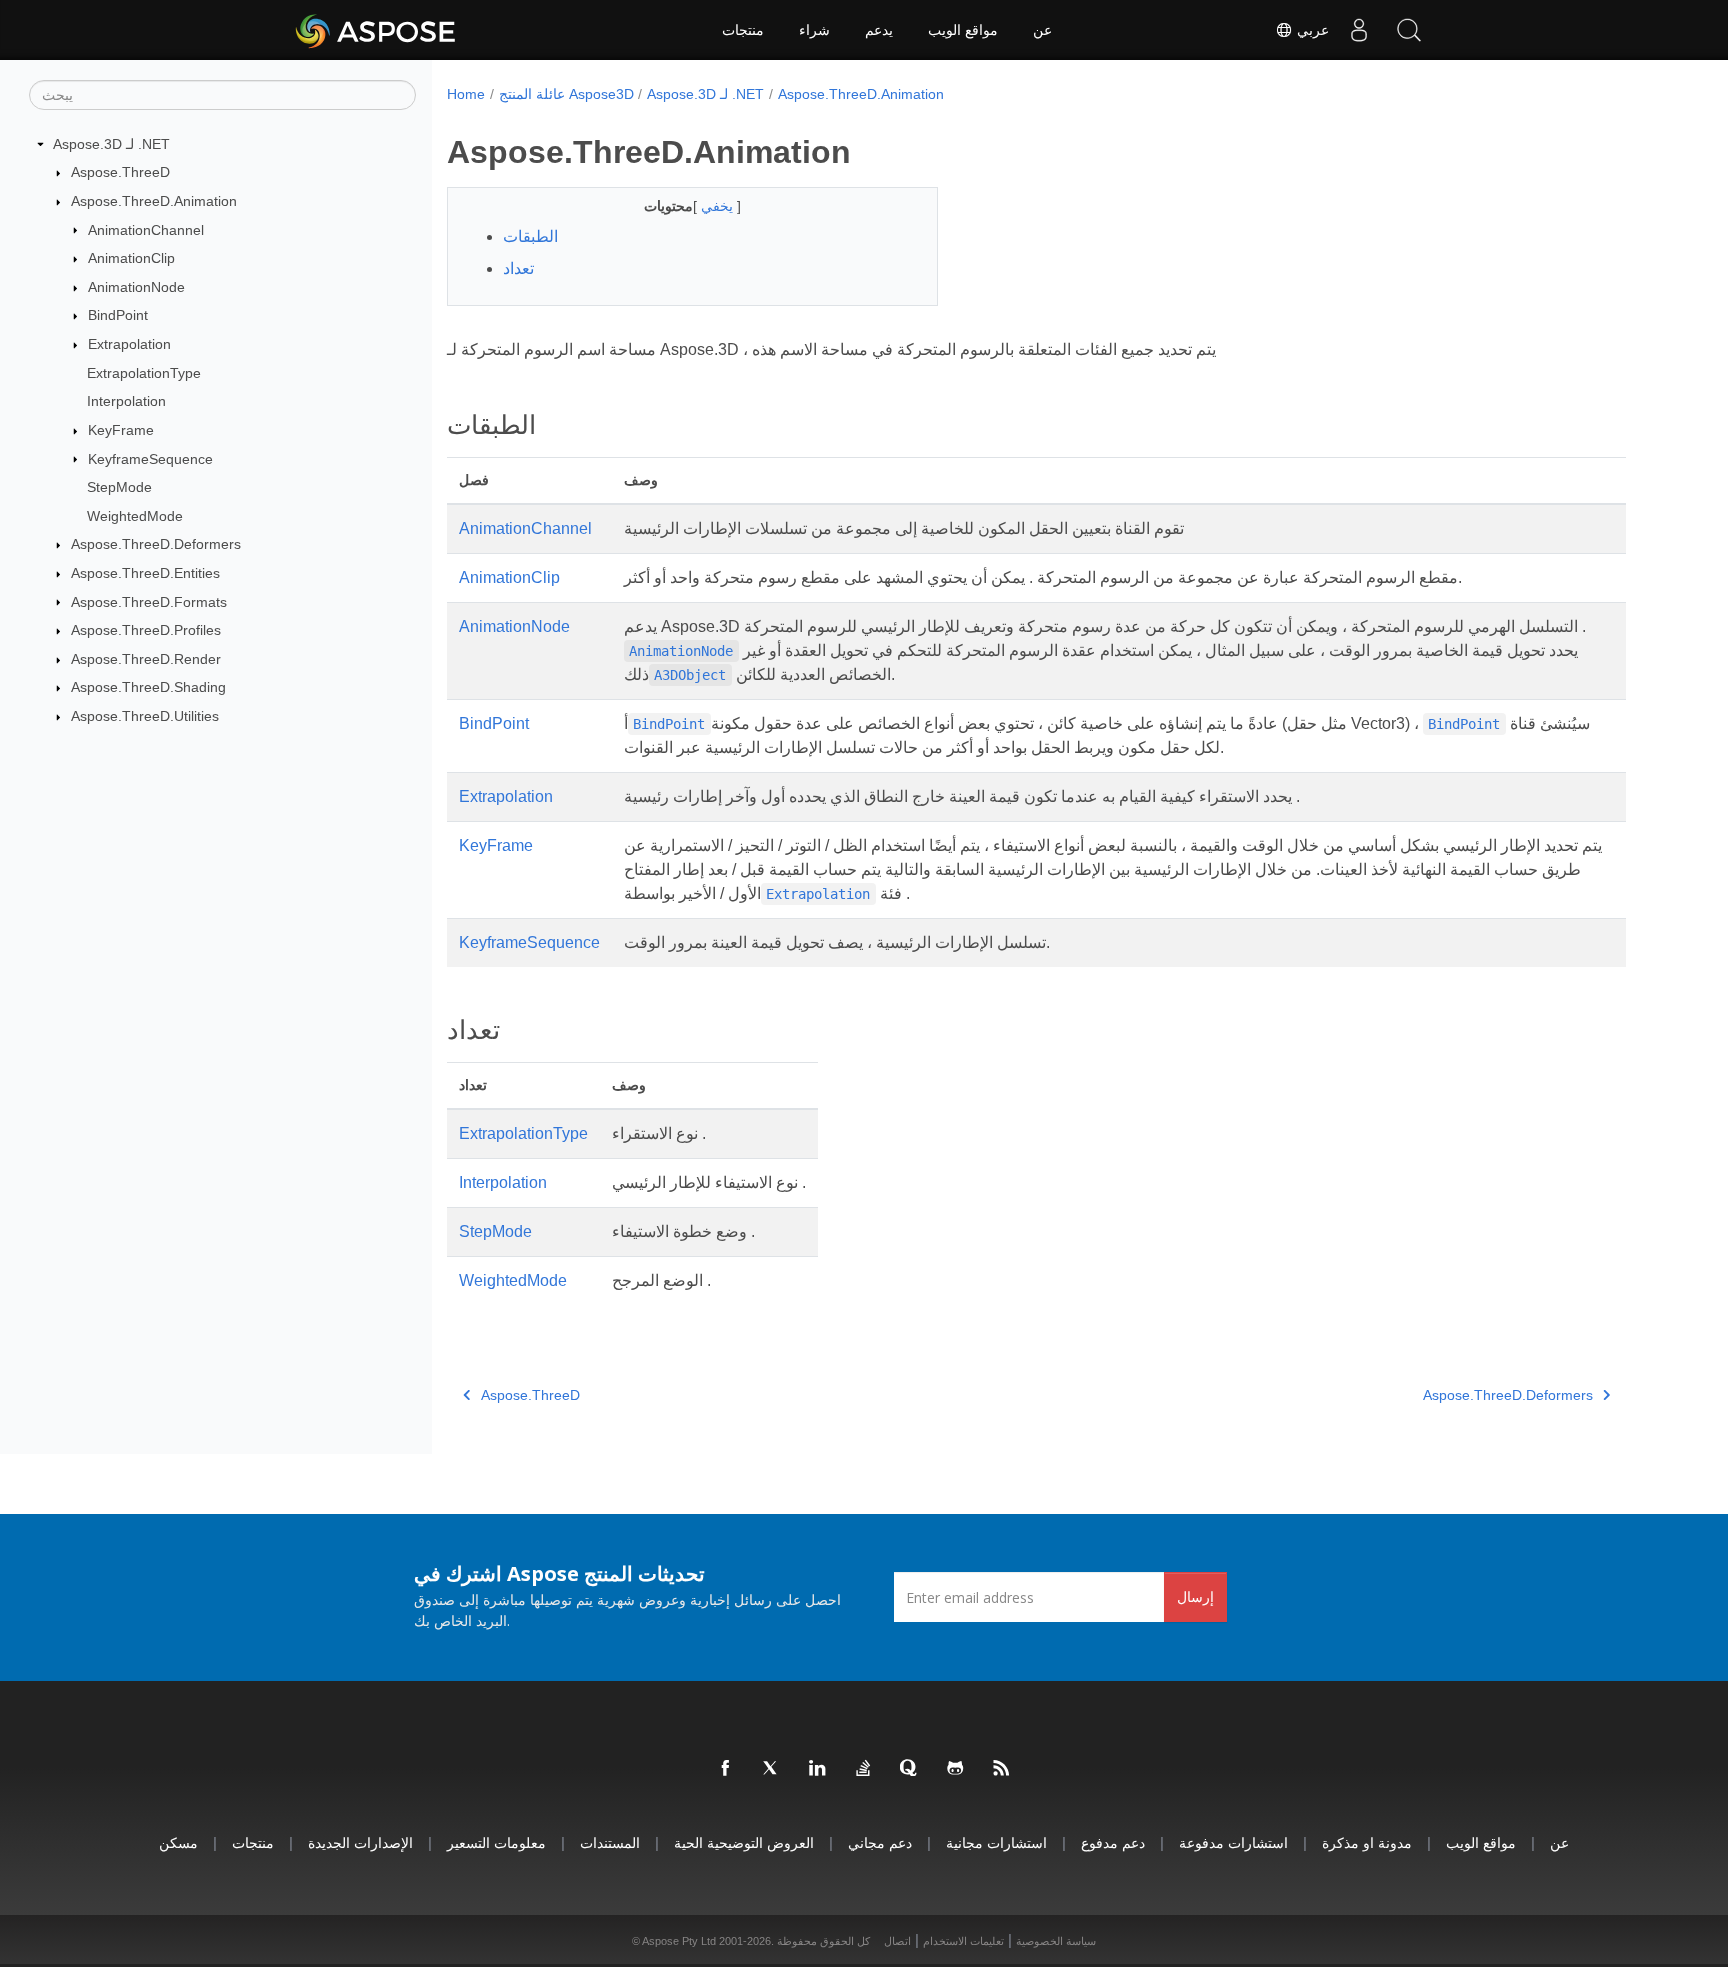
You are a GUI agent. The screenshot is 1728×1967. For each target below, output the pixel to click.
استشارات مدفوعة (1233, 1842)
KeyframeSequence (150, 459)
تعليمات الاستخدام (963, 1941)
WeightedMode (135, 516)
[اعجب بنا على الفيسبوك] (726, 1769)
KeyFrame (121, 430)
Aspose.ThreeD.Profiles (146, 630)
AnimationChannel (146, 230)
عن (1042, 30)
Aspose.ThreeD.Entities (145, 573)
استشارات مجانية (996, 1842)
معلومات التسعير (496, 1842)
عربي (1311, 30)
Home (466, 94)
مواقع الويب (963, 30)
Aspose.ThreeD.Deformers (156, 544)
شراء (814, 30)
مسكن (178, 1842)
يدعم (879, 30)
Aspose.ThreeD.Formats (149, 602)
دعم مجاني (880, 1842)
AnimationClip (131, 258)
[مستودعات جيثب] (956, 1769)
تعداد (518, 268)
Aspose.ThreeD (120, 172)
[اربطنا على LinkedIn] (818, 1769)
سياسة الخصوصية (1056, 1941)
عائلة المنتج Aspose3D (566, 94)
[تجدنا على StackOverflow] (864, 1769)
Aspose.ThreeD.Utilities (145, 716)
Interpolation (126, 401)
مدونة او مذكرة (1367, 1842)
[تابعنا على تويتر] (772, 1769)
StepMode (119, 487)
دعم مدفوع (1113, 1842)
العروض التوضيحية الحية (744, 1842)
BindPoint (118, 315)
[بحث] (1409, 30)
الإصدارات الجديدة (360, 1842)
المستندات (610, 1842)
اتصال (897, 1941)
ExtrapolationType (144, 373)
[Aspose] (376, 30)
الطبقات (530, 236)
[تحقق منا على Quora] (910, 1769)
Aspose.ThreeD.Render (146, 659)
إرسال (1195, 1596)
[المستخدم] (1359, 30)
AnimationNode (136, 287)
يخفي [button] (719, 206)
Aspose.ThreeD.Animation (154, 201)
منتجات (743, 30)
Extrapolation (129, 344)
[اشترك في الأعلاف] (1002, 1769)
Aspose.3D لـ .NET (111, 144)
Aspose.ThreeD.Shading (148, 687)
